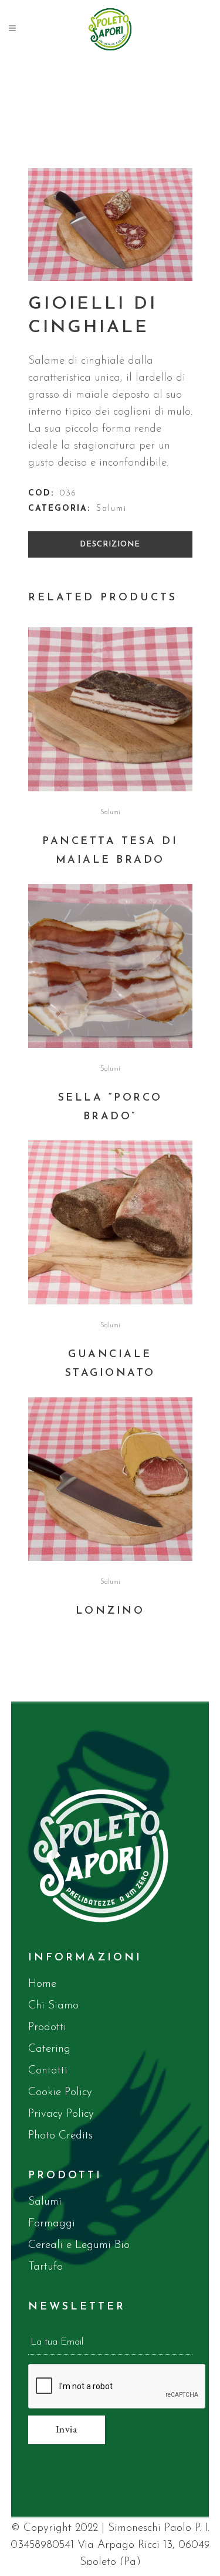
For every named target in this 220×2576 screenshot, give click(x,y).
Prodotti (47, 2027)
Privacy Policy (61, 2114)
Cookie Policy (60, 2092)
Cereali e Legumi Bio (79, 2245)
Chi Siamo (53, 2006)
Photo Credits (60, 2136)
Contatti (48, 2071)
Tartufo (45, 2267)
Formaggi (52, 2224)
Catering (49, 2049)
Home (42, 1984)
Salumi (111, 509)
